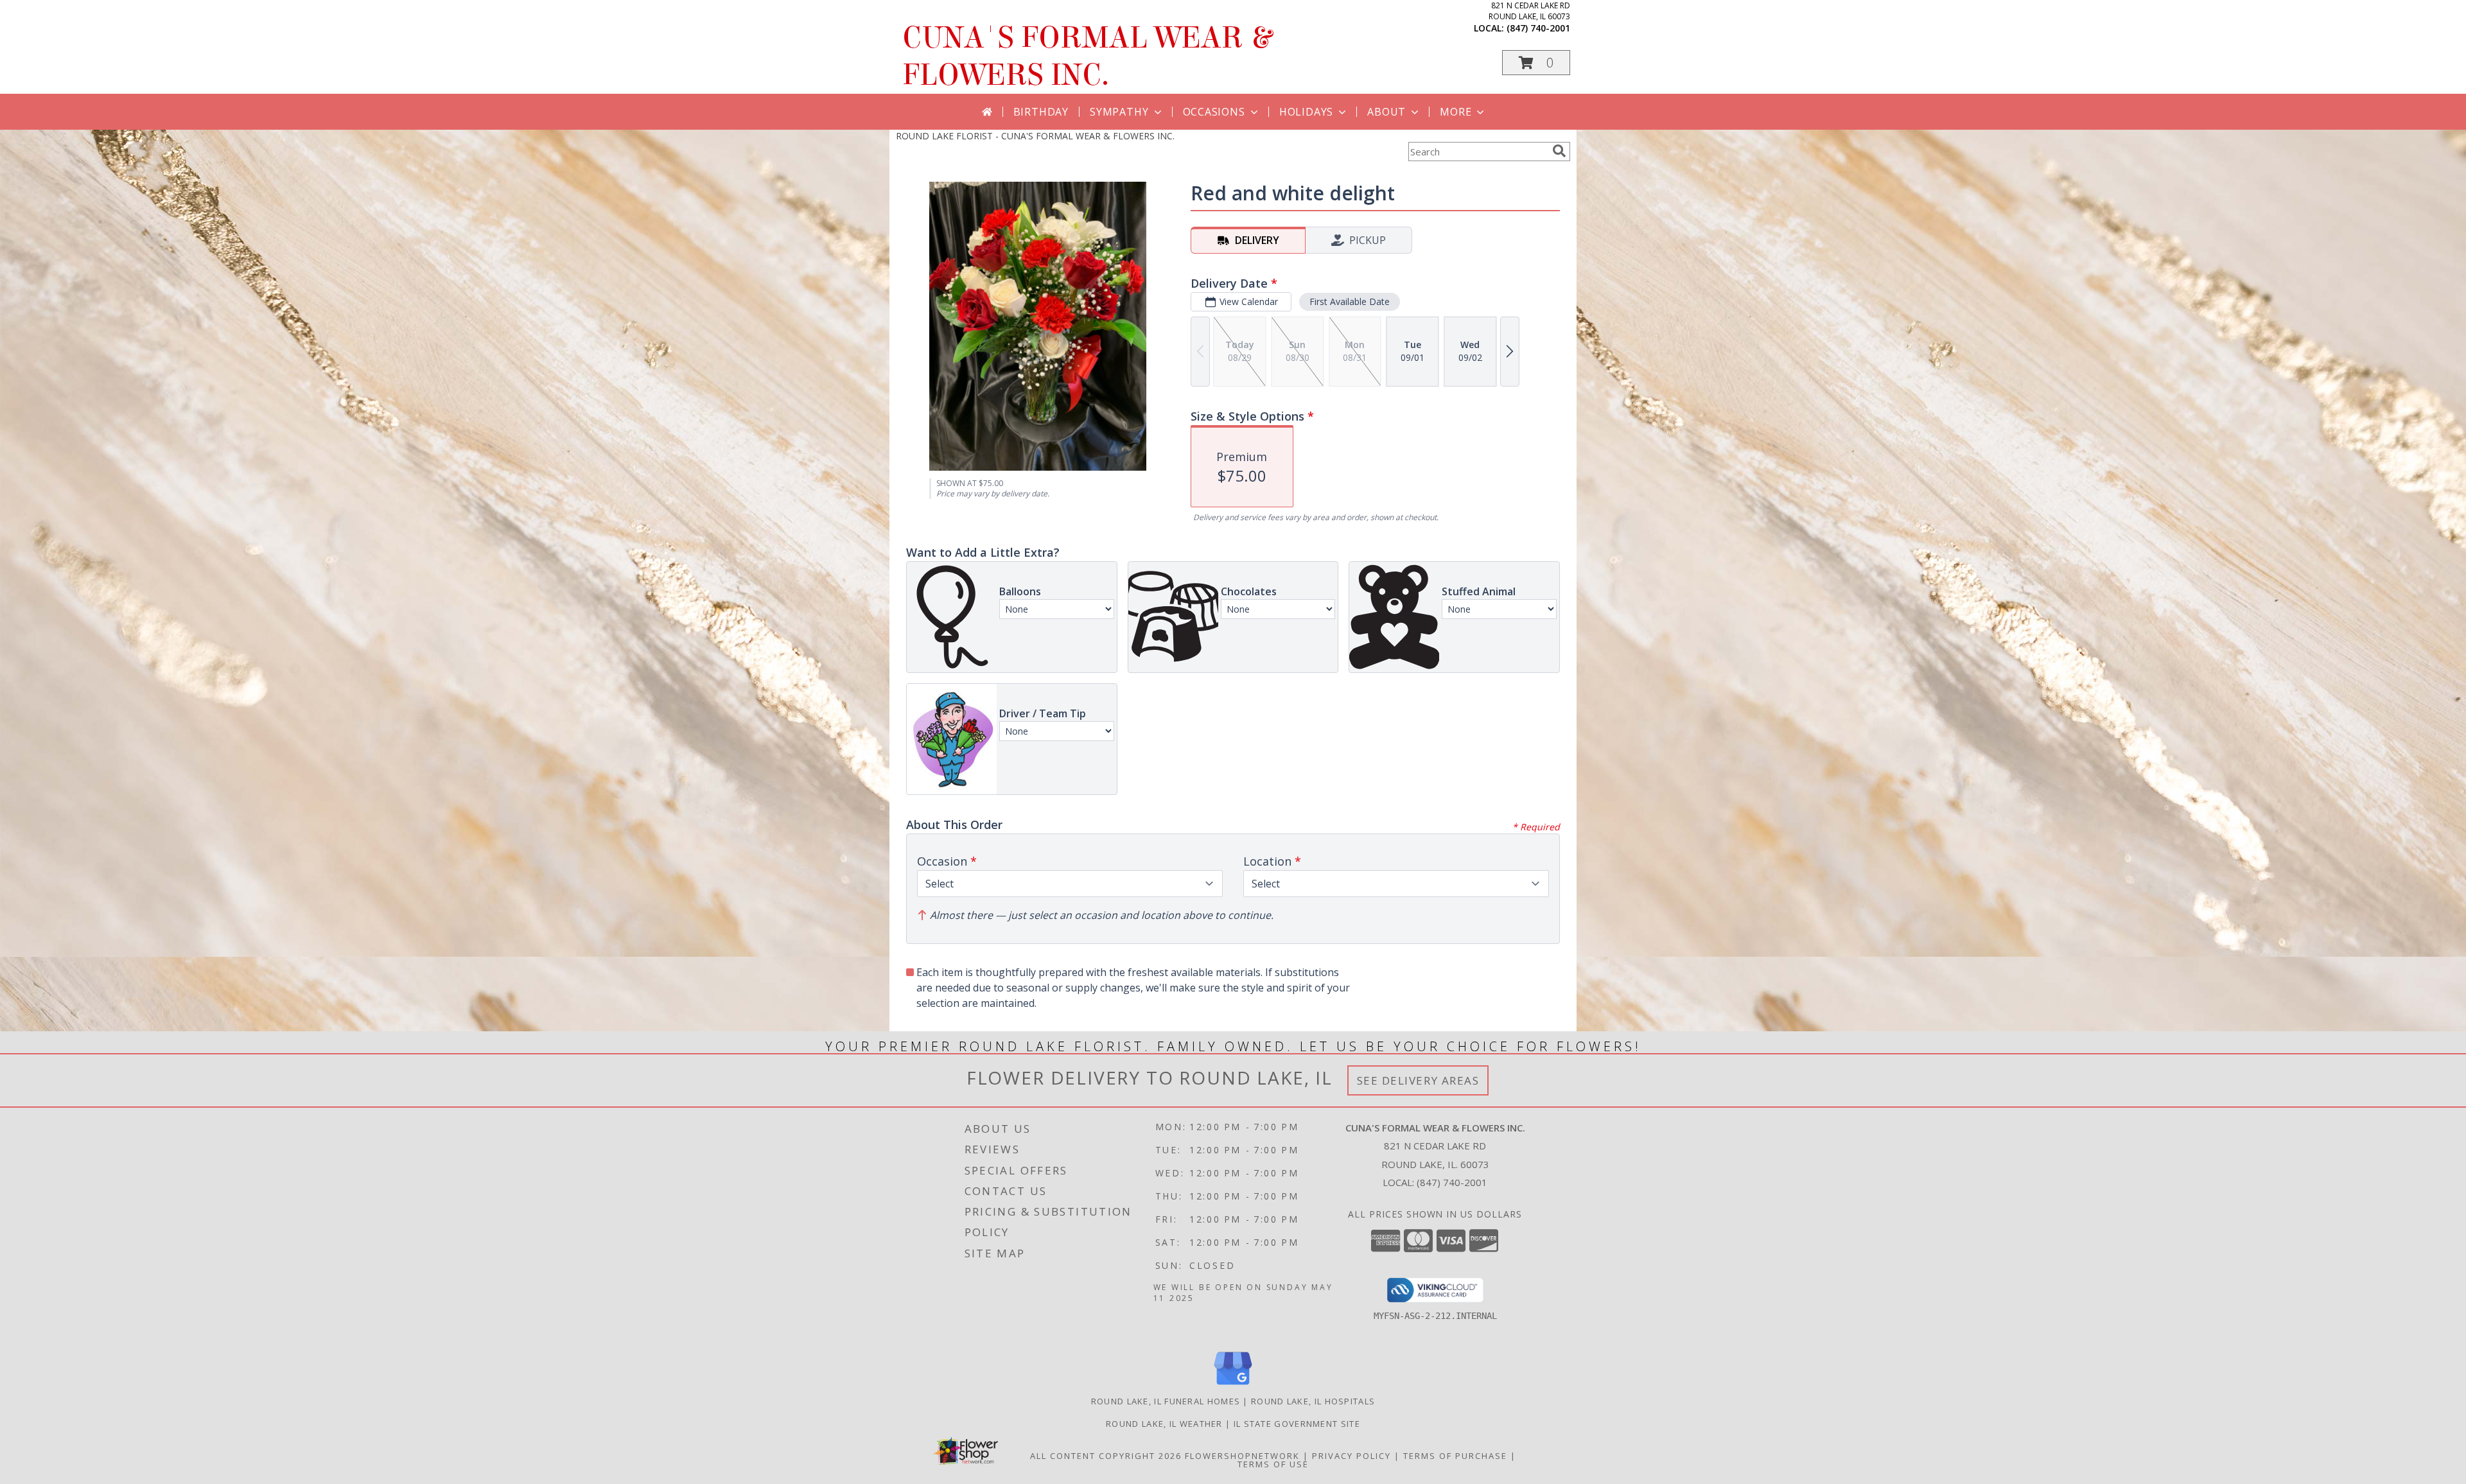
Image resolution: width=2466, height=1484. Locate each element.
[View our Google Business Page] (1233, 1385)
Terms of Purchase (1455, 1456)
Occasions (1214, 112)
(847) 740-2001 (1538, 28)
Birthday (1041, 112)
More (1456, 112)
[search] (1559, 151)
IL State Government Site (1297, 1424)
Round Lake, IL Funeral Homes (1166, 1401)
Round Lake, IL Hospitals (1313, 1401)
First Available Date (1350, 301)
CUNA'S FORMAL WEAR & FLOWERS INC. (1087, 57)
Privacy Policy (1351, 1456)
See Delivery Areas (1418, 1080)
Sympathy (1119, 112)
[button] (1536, 63)
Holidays (1306, 112)
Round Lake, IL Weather (1164, 1424)
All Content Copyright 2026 (1106, 1456)
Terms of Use (1273, 1464)
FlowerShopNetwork (1242, 1456)
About (1386, 112)
